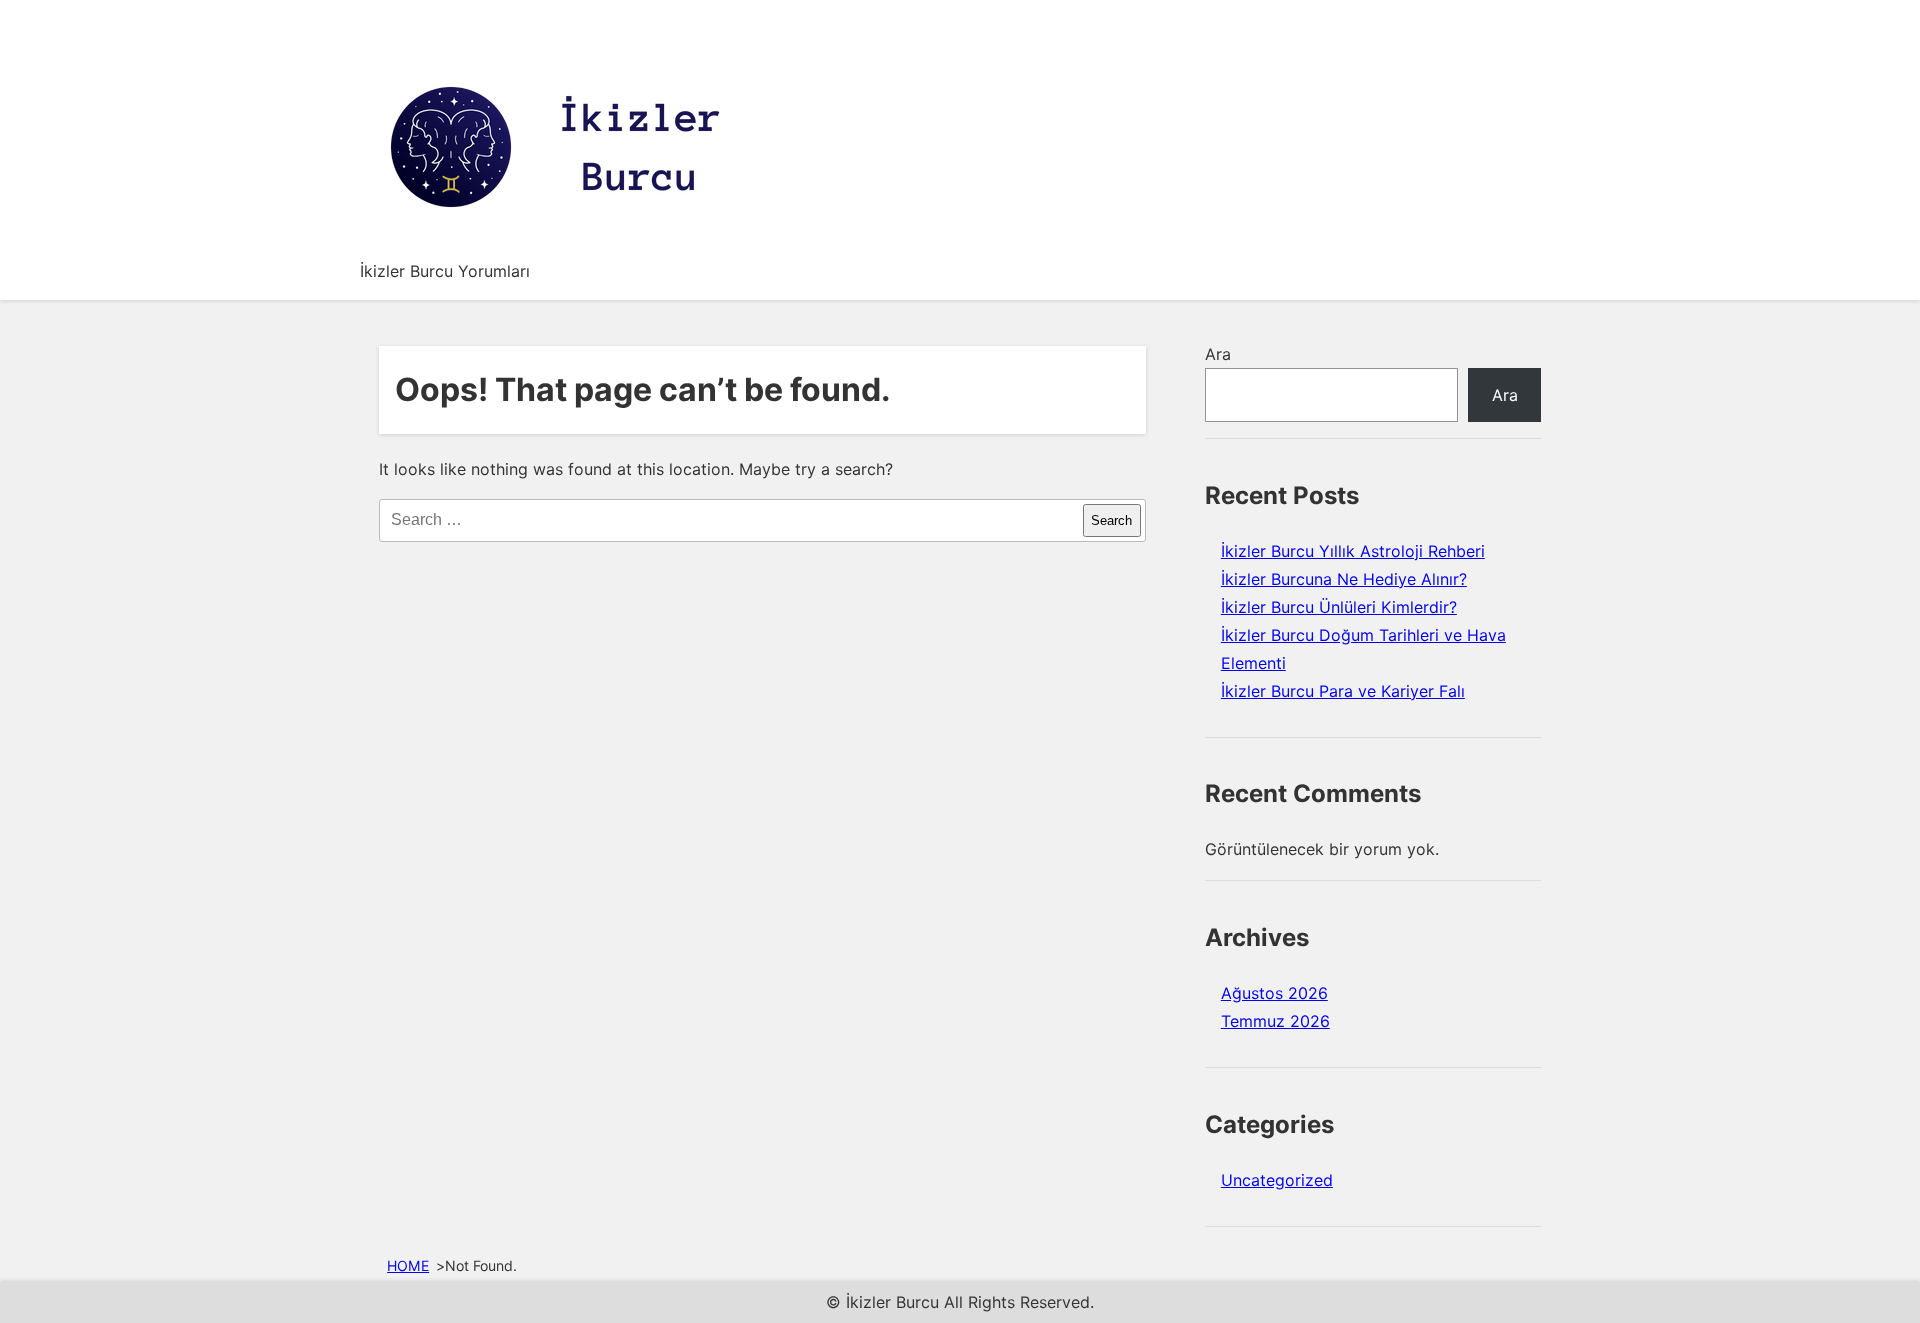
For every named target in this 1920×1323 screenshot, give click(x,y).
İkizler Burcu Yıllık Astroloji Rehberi (1353, 551)
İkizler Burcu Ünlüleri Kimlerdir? (1339, 607)
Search (1111, 520)
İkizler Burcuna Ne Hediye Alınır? (1344, 579)
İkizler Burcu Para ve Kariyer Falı (1343, 691)
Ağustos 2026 (1274, 993)
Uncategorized (1277, 1180)
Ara (1218, 354)
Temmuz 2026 (1275, 1021)
